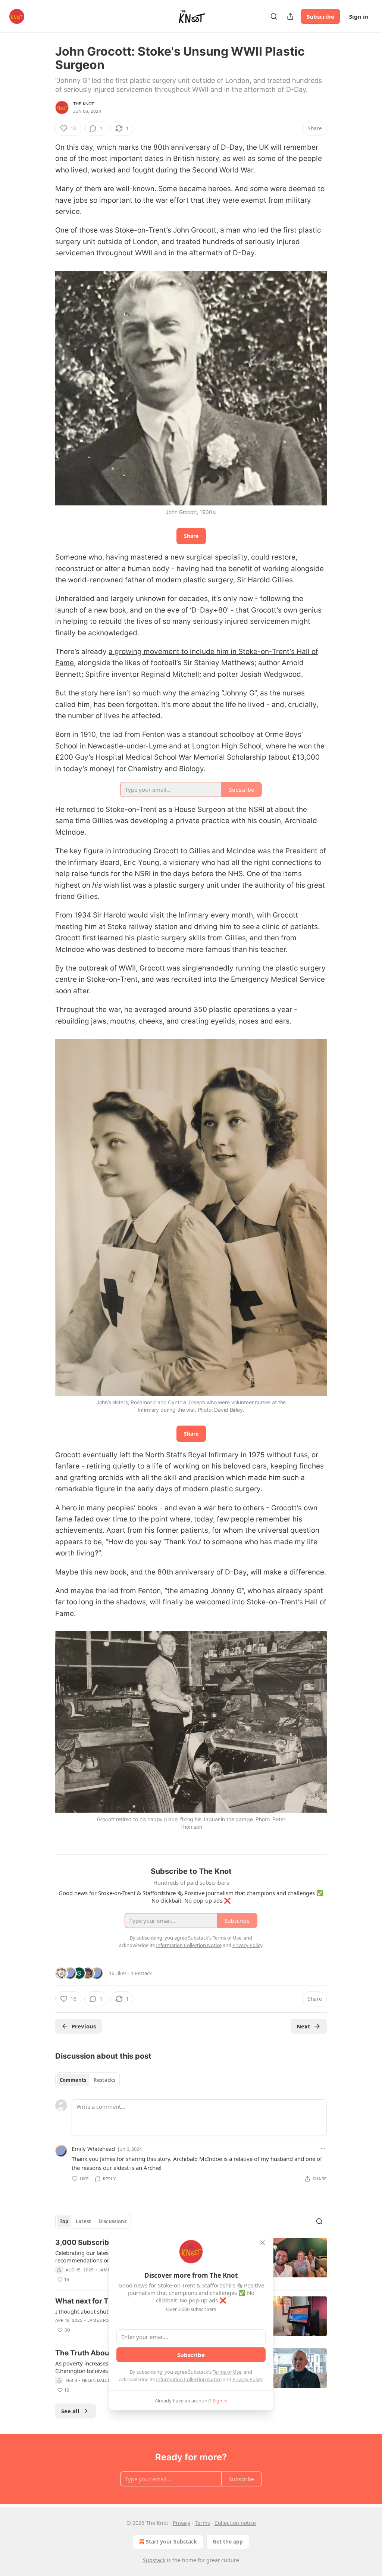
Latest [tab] (83, 2221)
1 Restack (141, 1973)
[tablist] (87, 2080)
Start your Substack (171, 2541)
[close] (263, 2243)
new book (110, 1572)
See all (70, 2411)
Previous (84, 2026)
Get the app (228, 2541)
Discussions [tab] (112, 2221)
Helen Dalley (98, 2380)
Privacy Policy (247, 2379)
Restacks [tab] (104, 2080)
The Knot (84, 104)
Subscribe (320, 16)
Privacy (181, 2523)
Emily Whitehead (93, 2149)
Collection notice (235, 2523)
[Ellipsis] (323, 2149)
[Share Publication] (290, 16)
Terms (202, 2523)
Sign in (359, 16)
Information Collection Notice (189, 2379)
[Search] (274, 16)
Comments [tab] (73, 2080)
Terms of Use (227, 2372)
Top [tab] (64, 2221)
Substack (154, 2560)
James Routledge (108, 2320)
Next (303, 2026)
